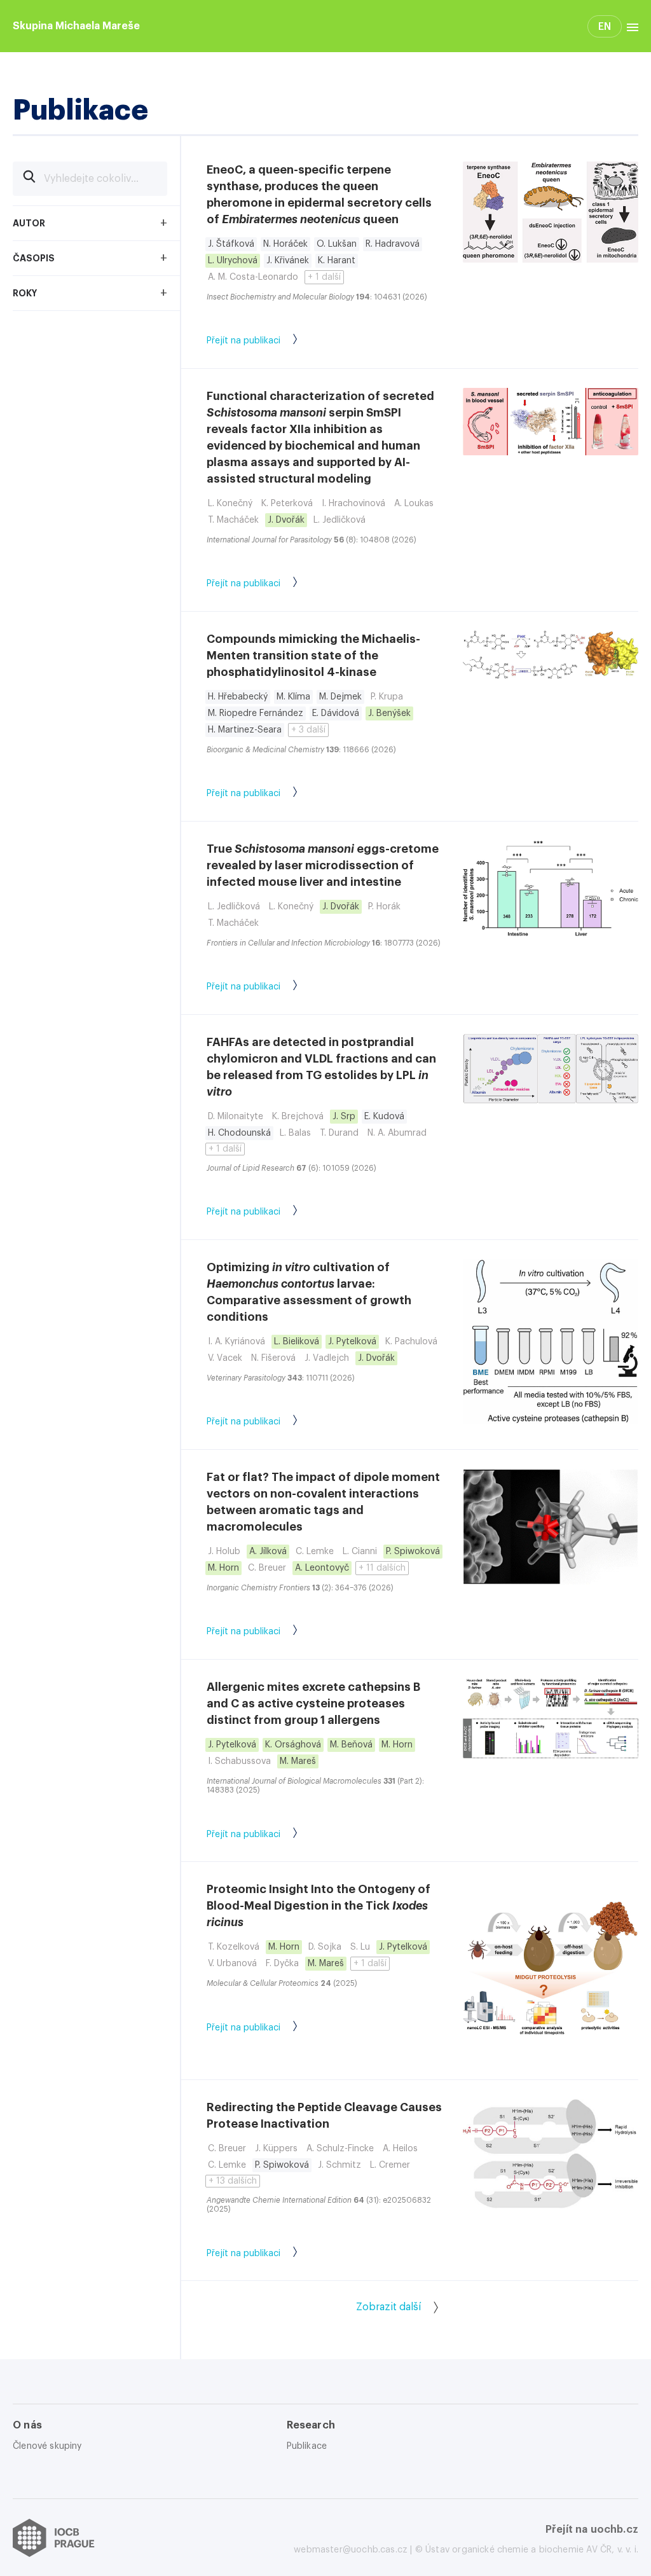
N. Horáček (285, 244)
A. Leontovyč (322, 1568)
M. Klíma (293, 697)
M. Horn (223, 1568)
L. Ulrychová (233, 261)
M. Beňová (351, 1745)
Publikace (307, 2446)
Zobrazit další (388, 2307)
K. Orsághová (293, 1745)
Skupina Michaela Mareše (76, 26)
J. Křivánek (288, 261)
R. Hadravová (393, 244)
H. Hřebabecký (238, 697)
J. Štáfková (231, 244)
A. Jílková (268, 1552)
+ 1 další (324, 277)
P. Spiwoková (413, 1552)
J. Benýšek (389, 713)
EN (605, 27)
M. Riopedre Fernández (256, 713)
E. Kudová (384, 1117)
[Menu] (630, 26)
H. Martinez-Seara (245, 730)
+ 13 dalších (233, 2181)
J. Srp (344, 1117)
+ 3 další (308, 730)
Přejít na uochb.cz (592, 2530)
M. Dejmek (340, 697)
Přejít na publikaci (243, 341)
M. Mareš (298, 1761)
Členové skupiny (47, 2446)
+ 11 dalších (382, 1568)
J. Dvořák (286, 520)
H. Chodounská (239, 1133)
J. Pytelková (352, 1342)
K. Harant (337, 261)
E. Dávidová (336, 713)
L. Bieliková (297, 1342)
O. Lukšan (337, 244)
